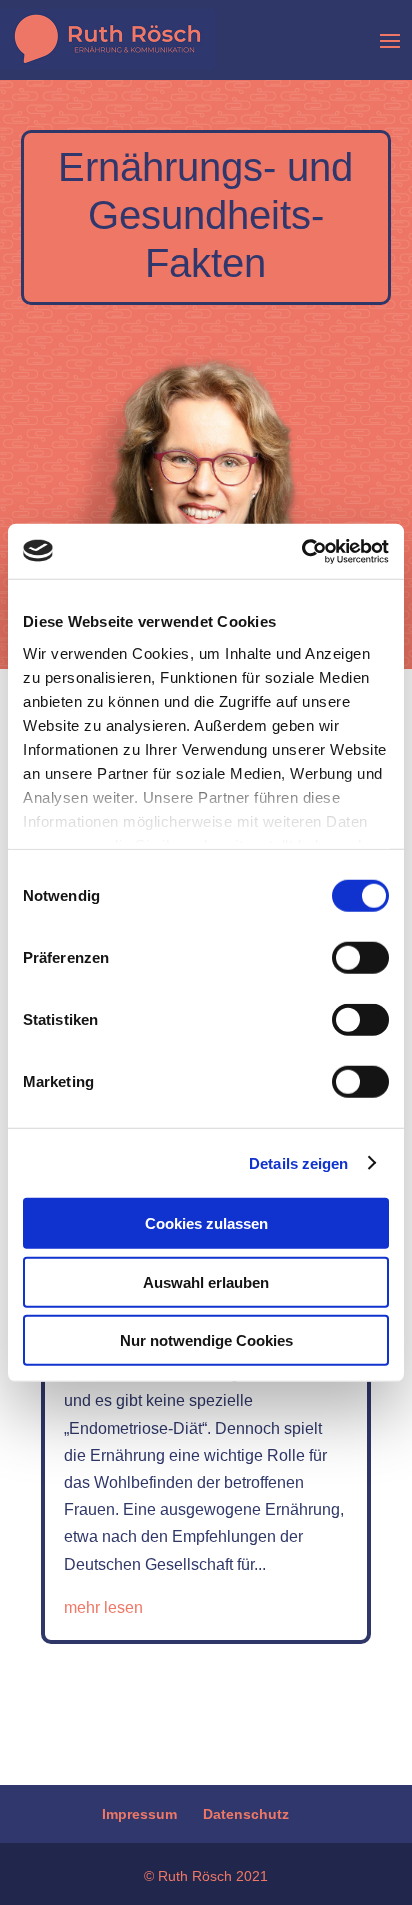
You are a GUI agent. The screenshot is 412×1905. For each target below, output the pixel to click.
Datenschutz (246, 1814)
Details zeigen (298, 1162)
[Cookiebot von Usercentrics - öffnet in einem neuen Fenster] (301, 551)
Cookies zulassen (206, 1223)
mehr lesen (103, 1607)
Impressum (139, 1814)
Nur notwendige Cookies (206, 1340)
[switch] (360, 958)
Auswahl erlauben (206, 1281)
